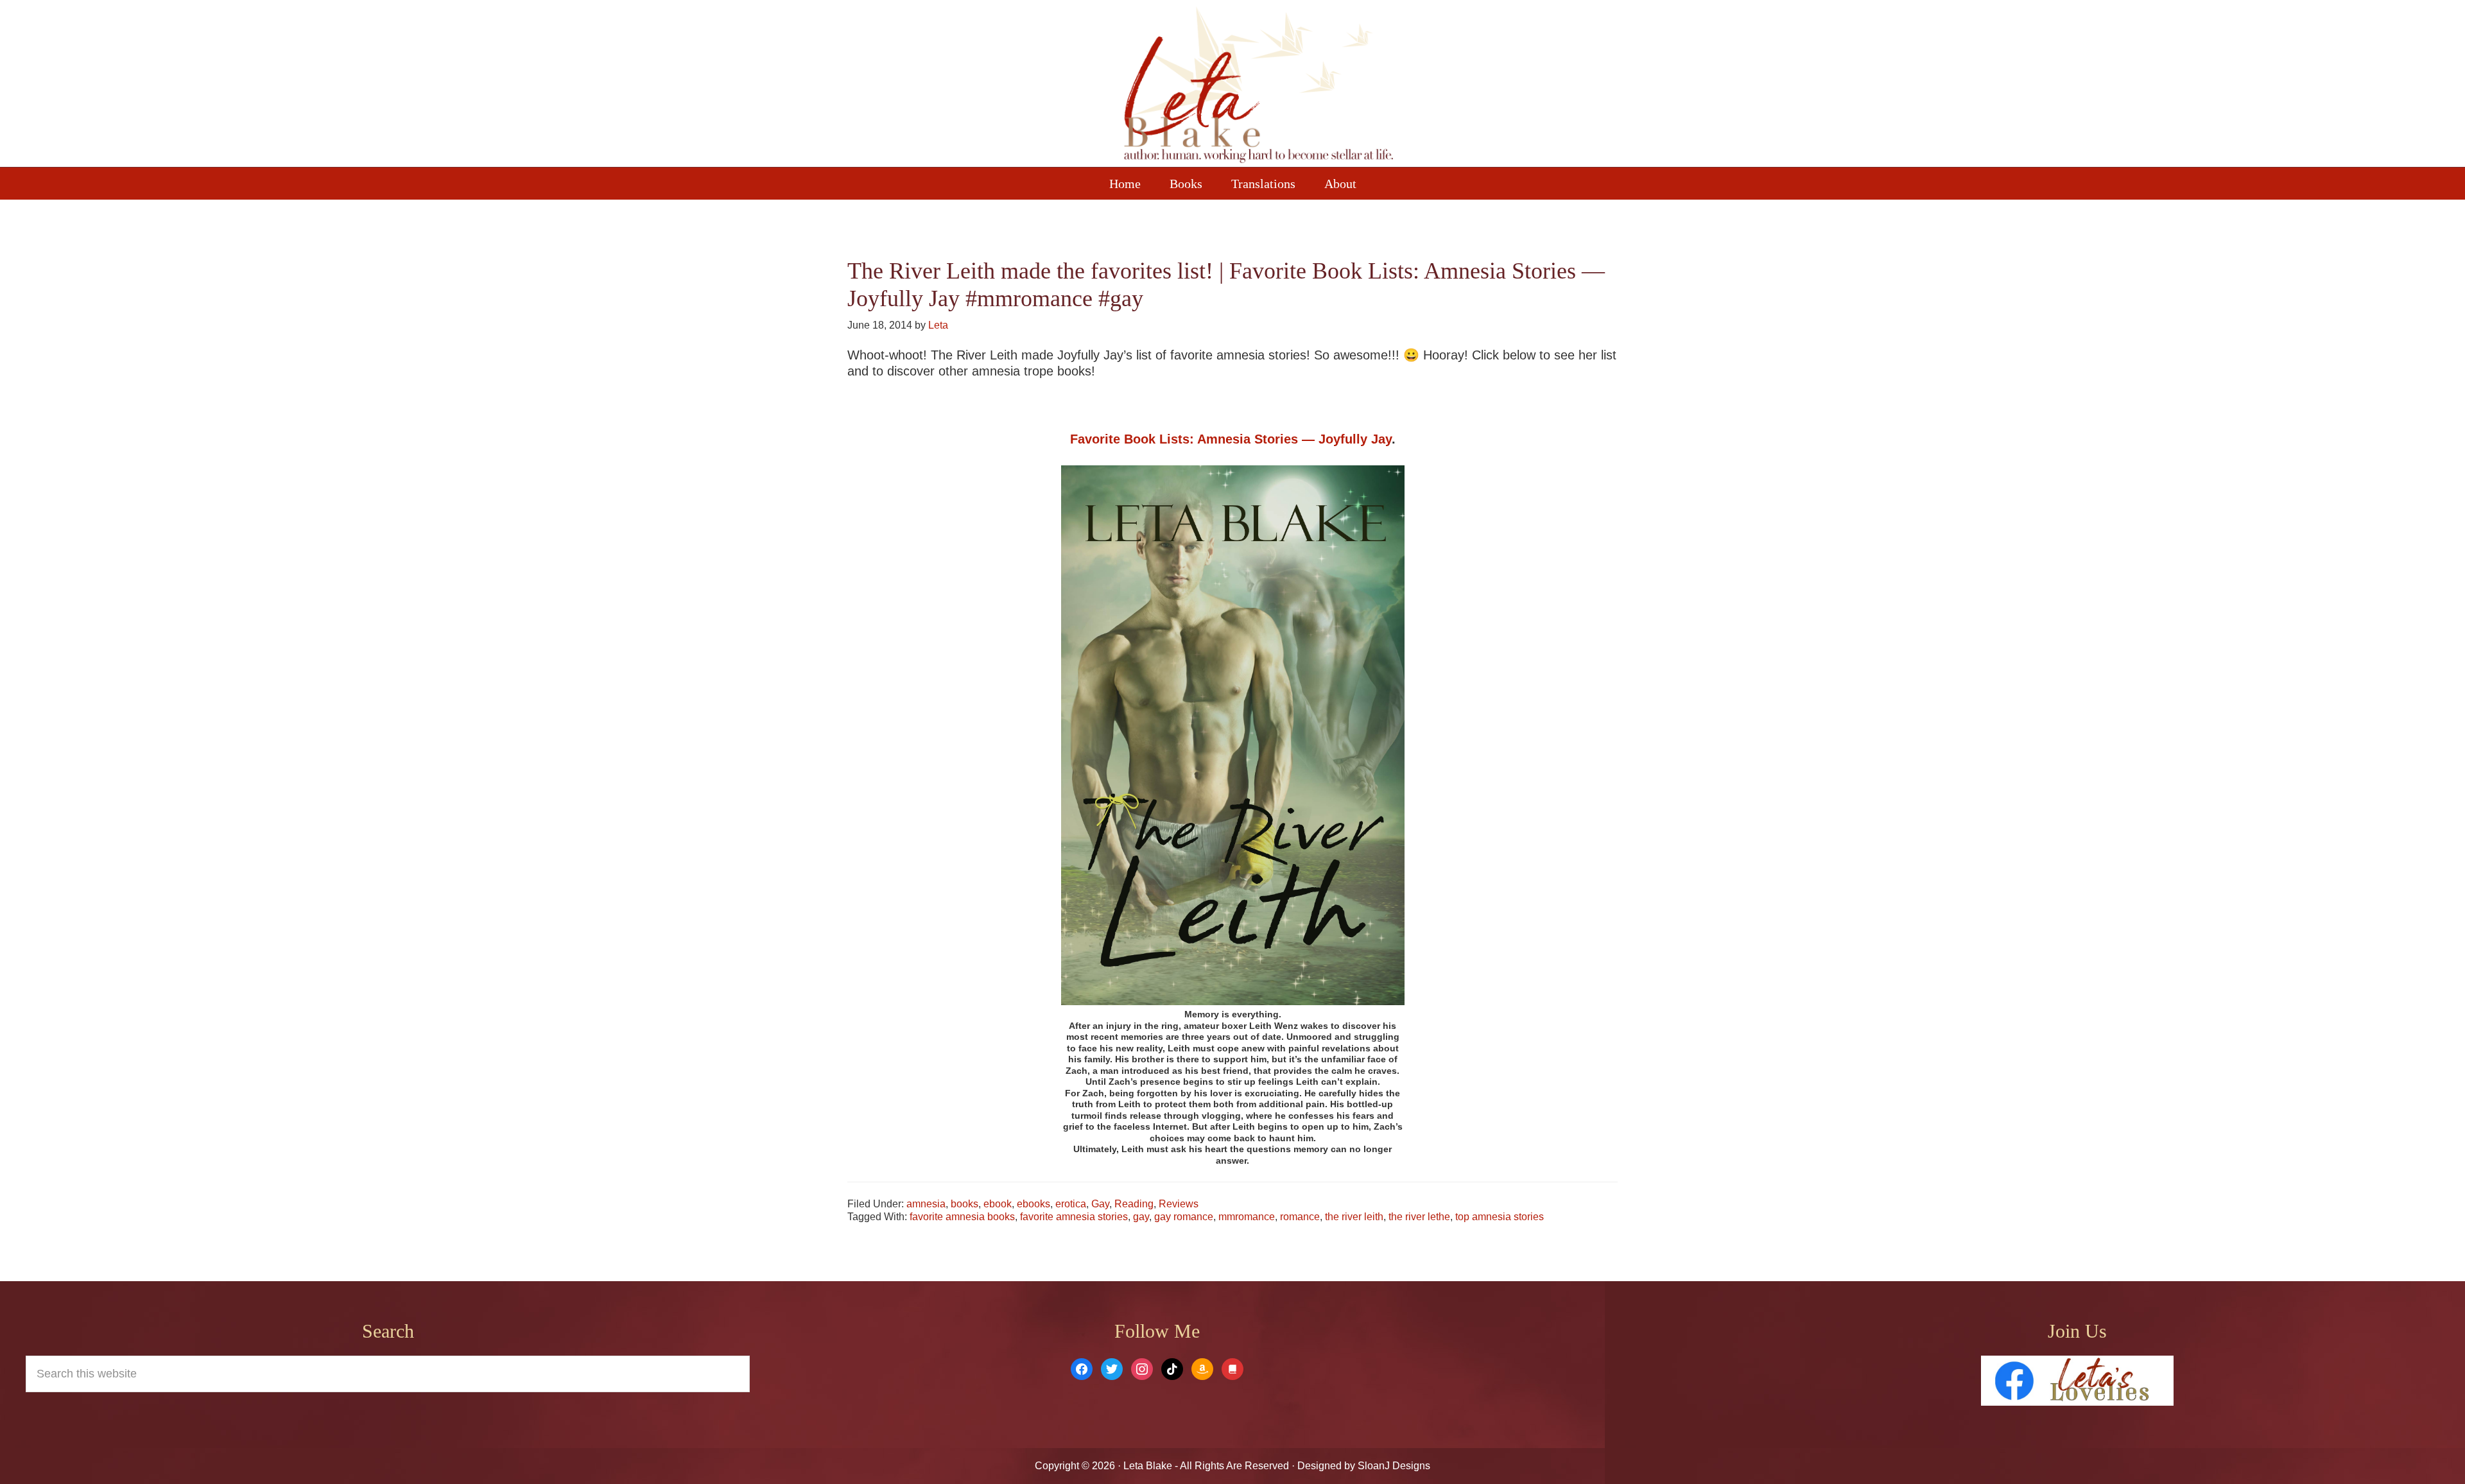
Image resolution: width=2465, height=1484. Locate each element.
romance (1300, 1217)
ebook (998, 1204)
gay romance (1184, 1217)
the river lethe (1419, 1217)
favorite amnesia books (962, 1217)
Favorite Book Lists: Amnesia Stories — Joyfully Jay (1231, 439)
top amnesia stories (1500, 1217)
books (964, 1204)
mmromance (1247, 1217)
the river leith (1354, 1217)
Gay (1100, 1204)
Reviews (1179, 1204)
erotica (1071, 1204)
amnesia (926, 1204)
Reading (1134, 1204)
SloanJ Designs (1393, 1466)
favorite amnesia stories (1074, 1217)
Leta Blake (1258, 87)
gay (1141, 1217)
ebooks (1034, 1204)
